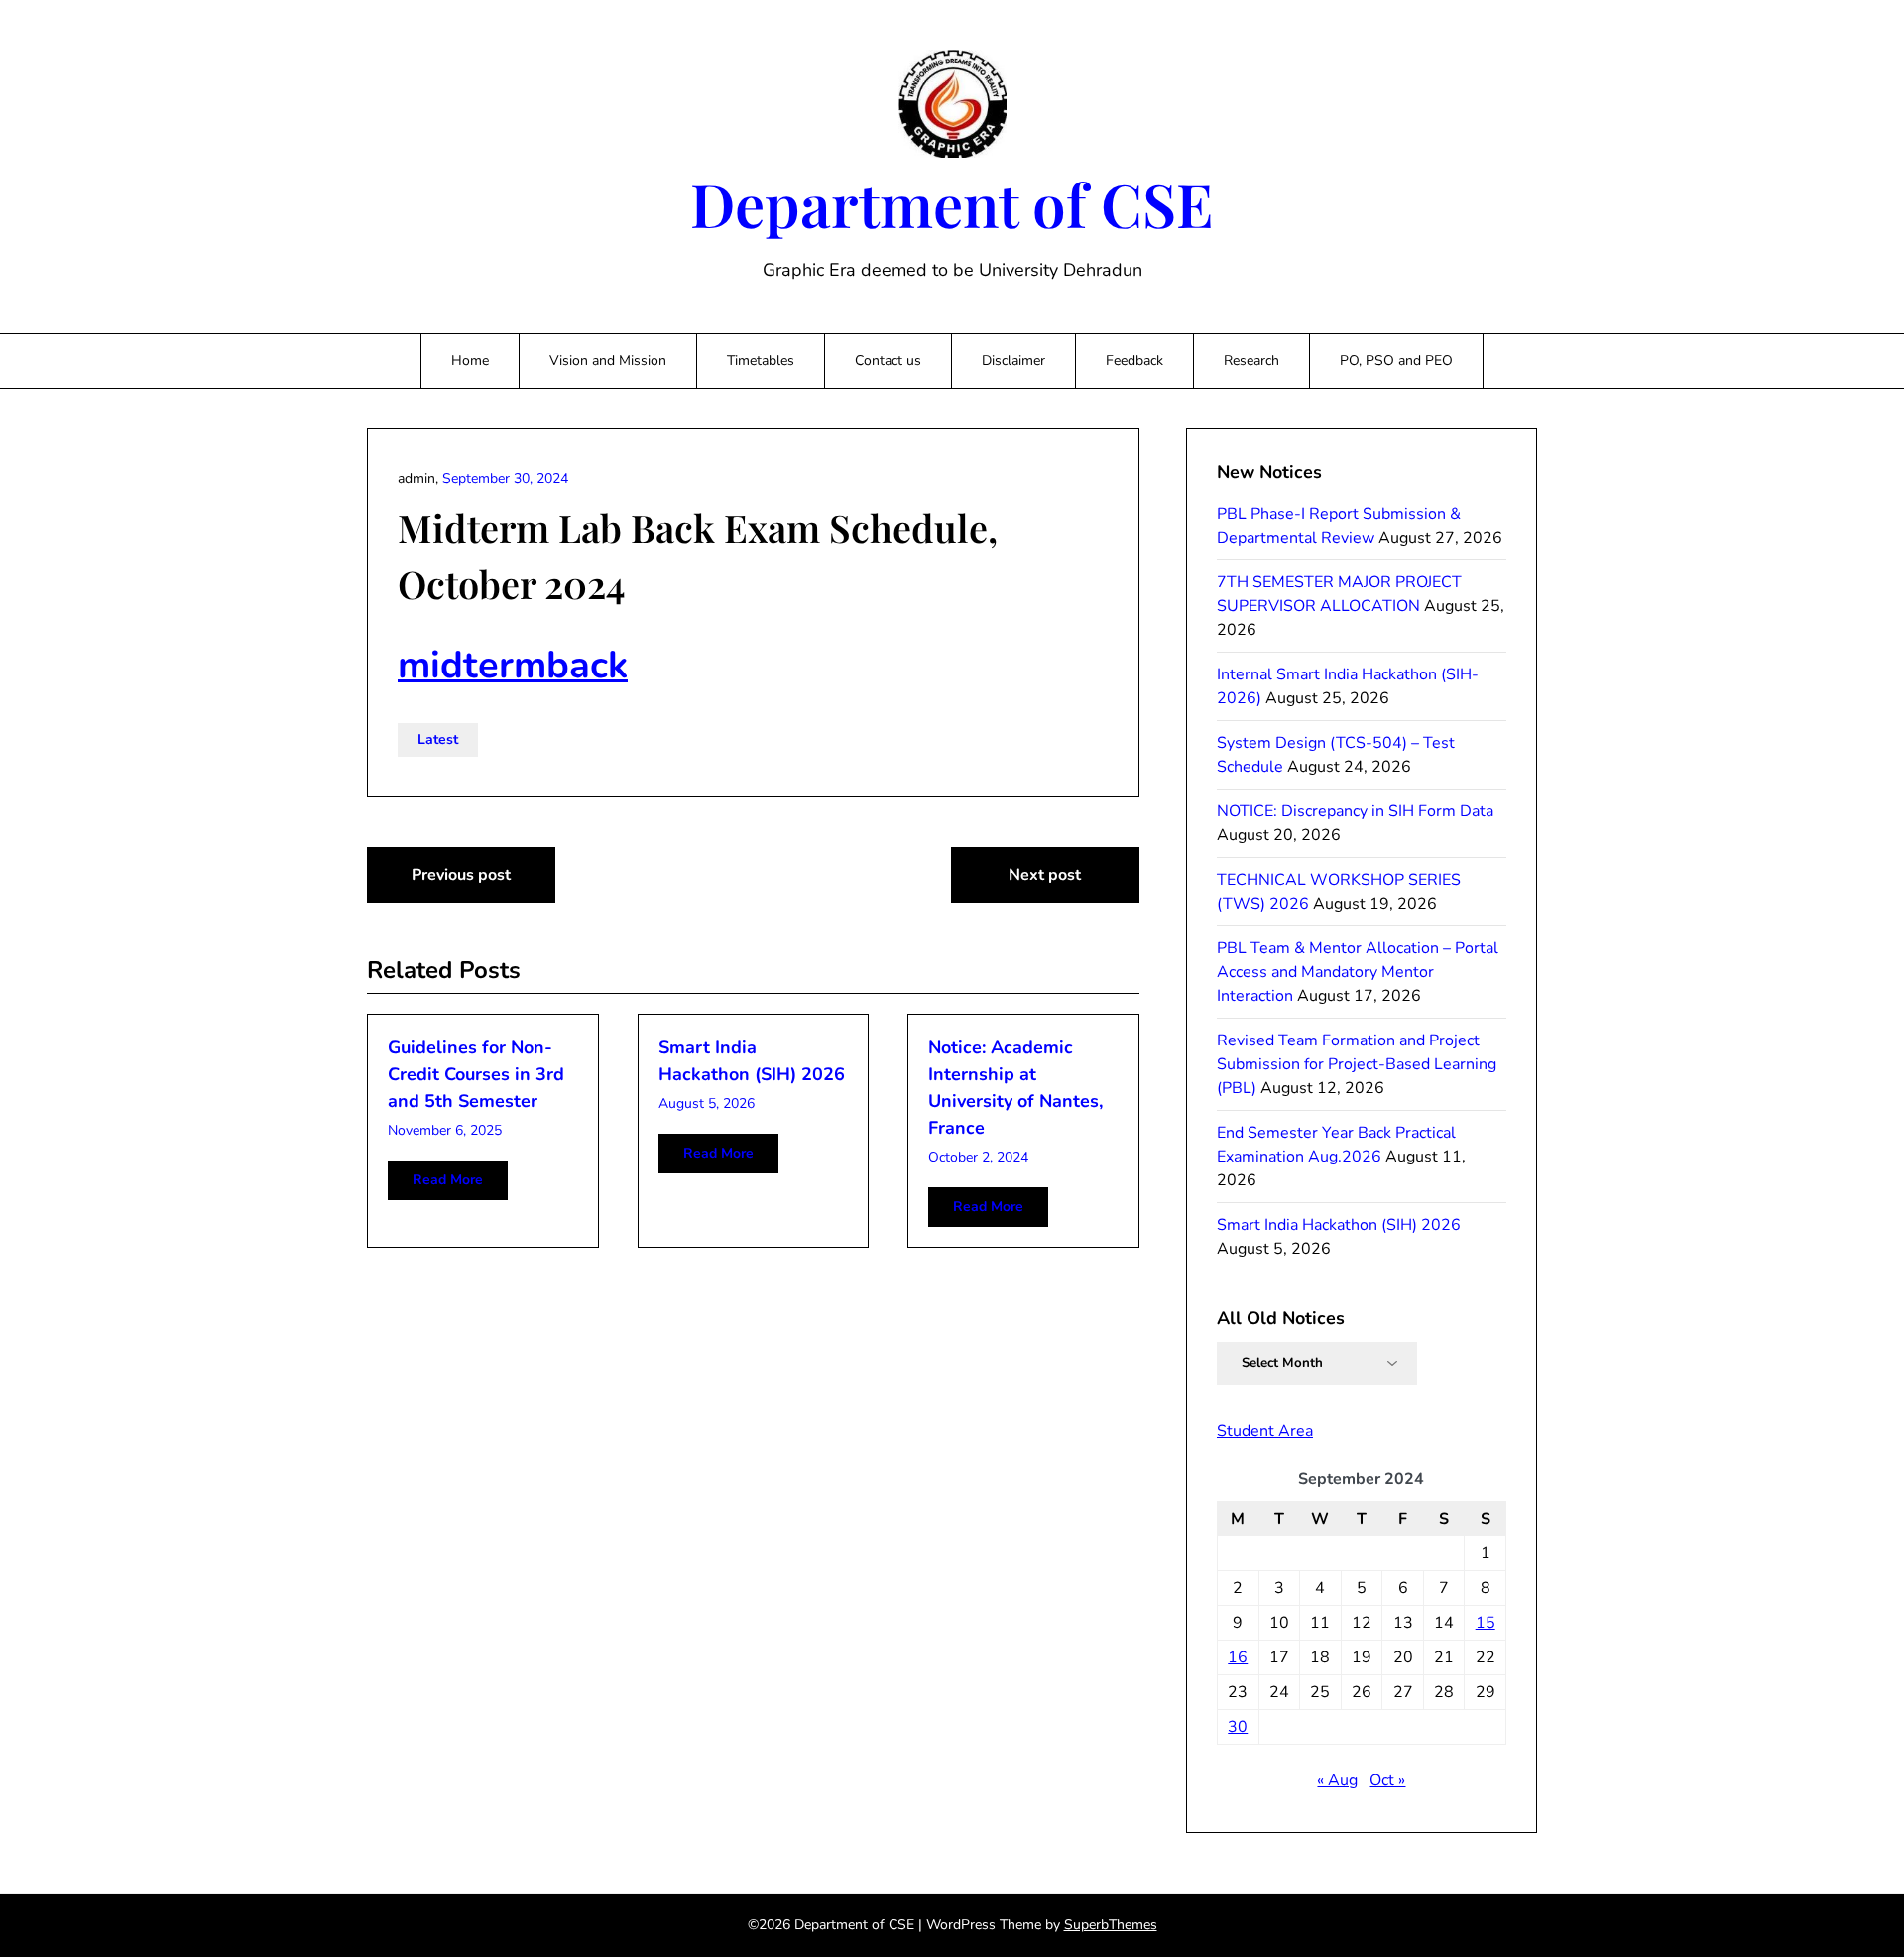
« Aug (1337, 1780)
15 (1486, 1623)
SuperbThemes (1111, 1925)
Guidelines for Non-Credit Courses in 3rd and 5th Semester (476, 1074)
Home (470, 361)
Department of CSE (952, 203)
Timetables (761, 361)
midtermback (513, 665)
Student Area (1265, 1431)
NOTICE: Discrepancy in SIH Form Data (1355, 811)
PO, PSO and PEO (1396, 361)
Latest (438, 739)
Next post (1045, 875)
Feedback (1134, 361)
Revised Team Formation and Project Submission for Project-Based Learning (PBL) (1357, 1064)
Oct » (1387, 1780)
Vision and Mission (608, 361)
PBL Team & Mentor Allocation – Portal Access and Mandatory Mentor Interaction (1358, 972)
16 (1238, 1657)
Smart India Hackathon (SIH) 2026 (1339, 1225)
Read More (448, 1180)
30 (1238, 1727)
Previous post (461, 875)
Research (1251, 361)
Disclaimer (1013, 361)
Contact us (888, 361)
